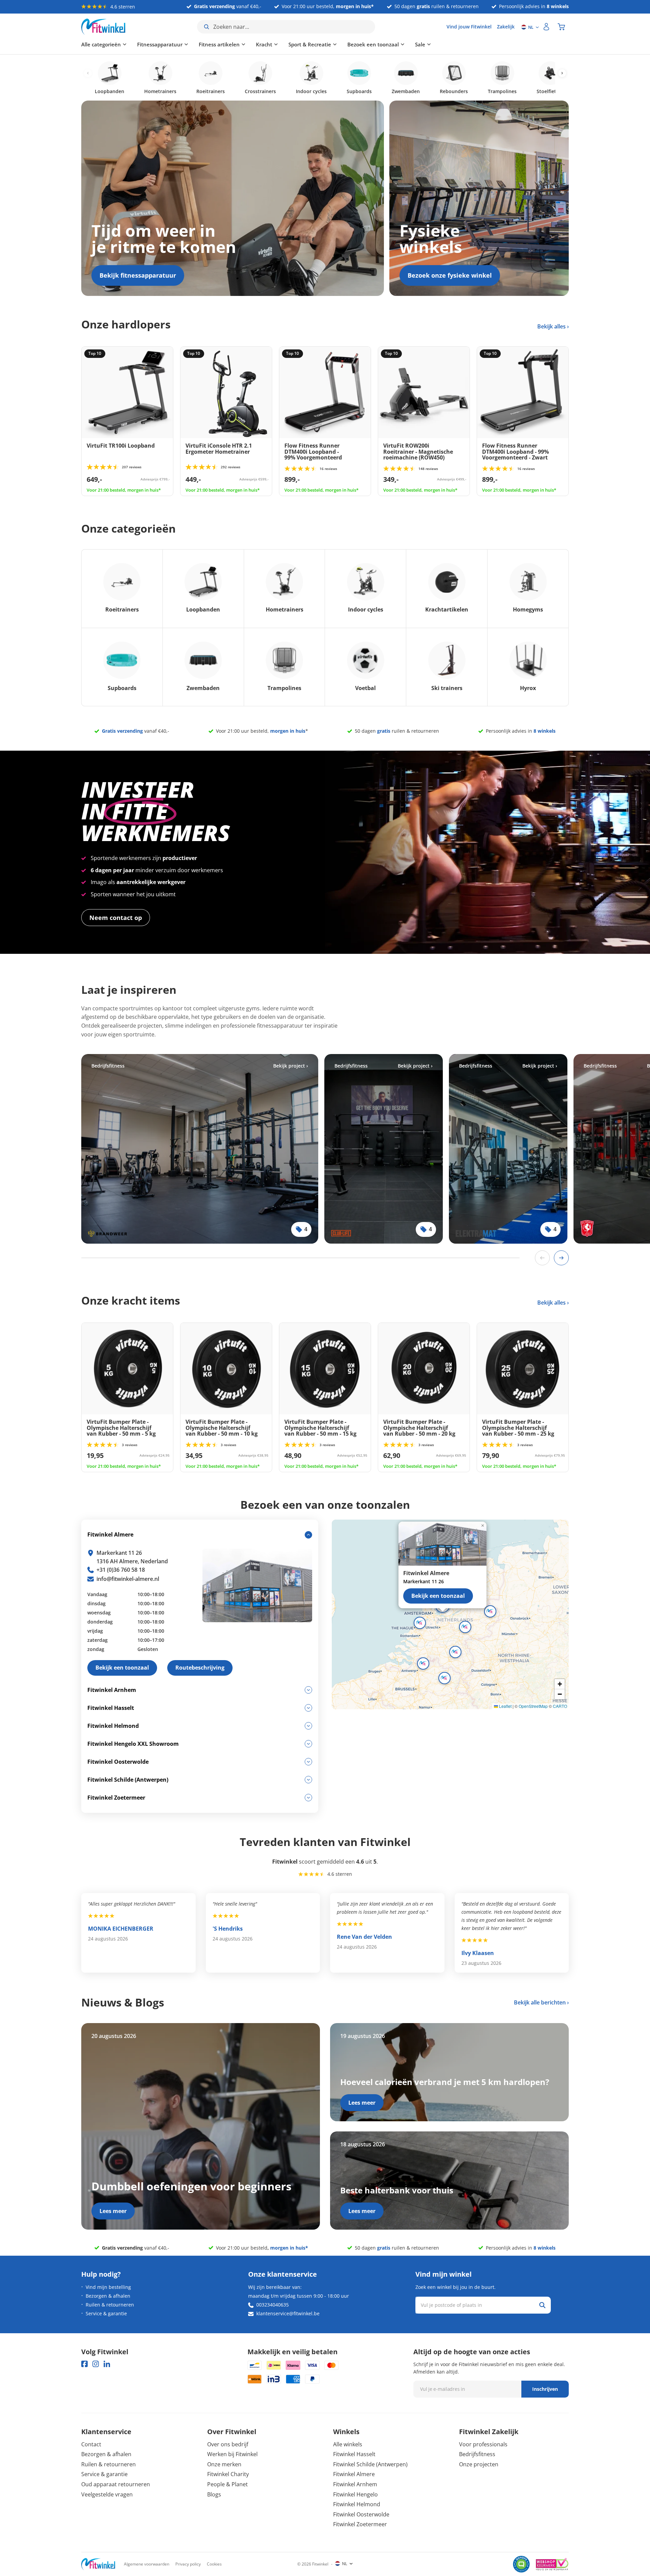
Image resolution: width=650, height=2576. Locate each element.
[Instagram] (96, 2364)
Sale (420, 44)
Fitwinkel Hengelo (355, 2494)
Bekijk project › (291, 1066)
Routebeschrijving (200, 1668)
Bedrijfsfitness (477, 2454)
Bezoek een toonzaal (373, 44)
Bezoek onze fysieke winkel (450, 275)
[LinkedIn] (107, 2364)
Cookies (214, 2564)
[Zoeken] (542, 2305)
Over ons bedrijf (228, 2444)
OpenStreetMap (533, 1706)
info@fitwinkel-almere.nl (128, 1579)
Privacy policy (188, 2564)
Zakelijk (506, 27)
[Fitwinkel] (98, 2564)
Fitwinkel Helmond (357, 2504)
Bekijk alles (552, 326)
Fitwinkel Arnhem (355, 2484)
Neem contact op (116, 918)
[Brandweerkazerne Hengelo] (200, 1149)
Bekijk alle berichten (540, 2002)
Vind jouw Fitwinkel (469, 27)
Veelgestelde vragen (107, 2494)
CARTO (560, 1706)
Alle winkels (348, 2444)
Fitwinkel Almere (354, 2474)
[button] (465, 1627)
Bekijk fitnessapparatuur (138, 275)
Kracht (264, 44)
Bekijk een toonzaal (438, 1596)
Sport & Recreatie (310, 44)
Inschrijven (545, 2389)
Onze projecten (479, 2464)
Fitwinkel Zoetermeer (360, 2524)
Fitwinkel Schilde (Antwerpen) (370, 2464)
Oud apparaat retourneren (116, 2484)
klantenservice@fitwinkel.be (288, 2313)
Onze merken (224, 2464)
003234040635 (273, 2305)
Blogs (214, 2494)
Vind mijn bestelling (108, 2287)
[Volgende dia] (561, 1258)
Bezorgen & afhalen (108, 2296)
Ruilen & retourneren (110, 2305)
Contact (91, 2444)
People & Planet (227, 2484)
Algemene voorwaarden (147, 2564)
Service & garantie (106, 2313)
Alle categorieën (101, 44)
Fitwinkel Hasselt (354, 2454)
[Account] (546, 27)
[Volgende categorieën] (562, 73)
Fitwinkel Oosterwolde (361, 2514)
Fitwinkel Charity (228, 2474)
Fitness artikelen (219, 44)
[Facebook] (84, 2364)
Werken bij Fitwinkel (232, 2454)
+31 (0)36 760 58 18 (121, 1570)
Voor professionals (483, 2444)
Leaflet (505, 1706)
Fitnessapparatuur (160, 44)
